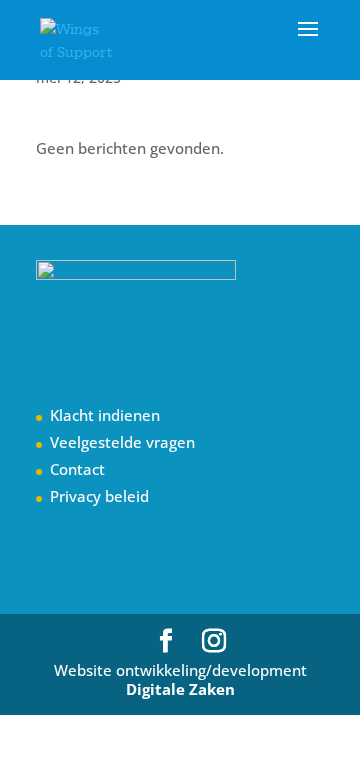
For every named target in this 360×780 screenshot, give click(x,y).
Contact (77, 469)
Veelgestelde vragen (122, 442)
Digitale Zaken (180, 689)
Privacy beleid (99, 496)
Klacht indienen (105, 415)
